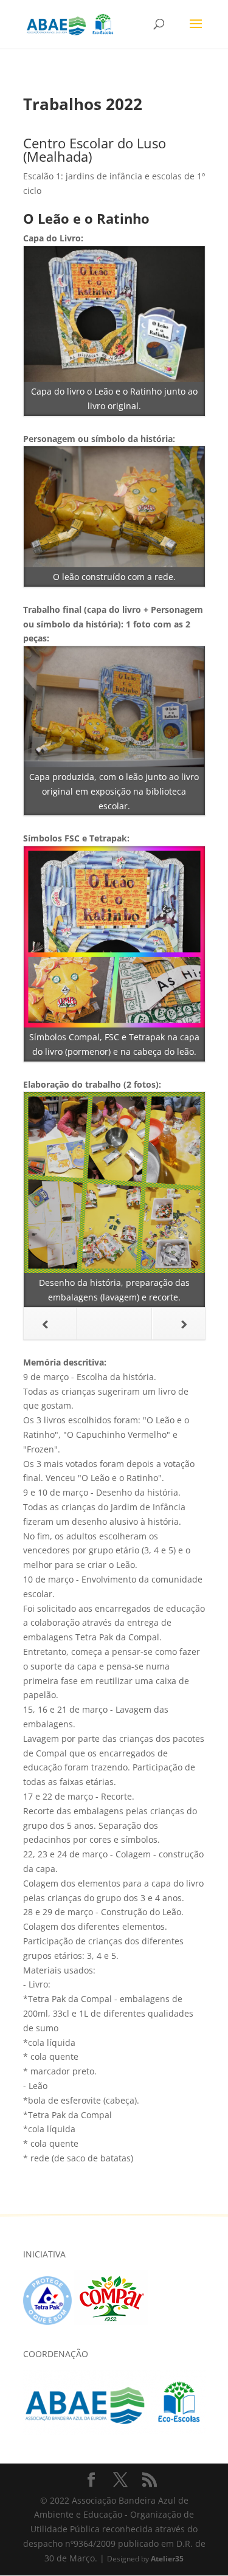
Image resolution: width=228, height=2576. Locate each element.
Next (178, 1324)
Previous (50, 1324)
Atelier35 (167, 2558)
